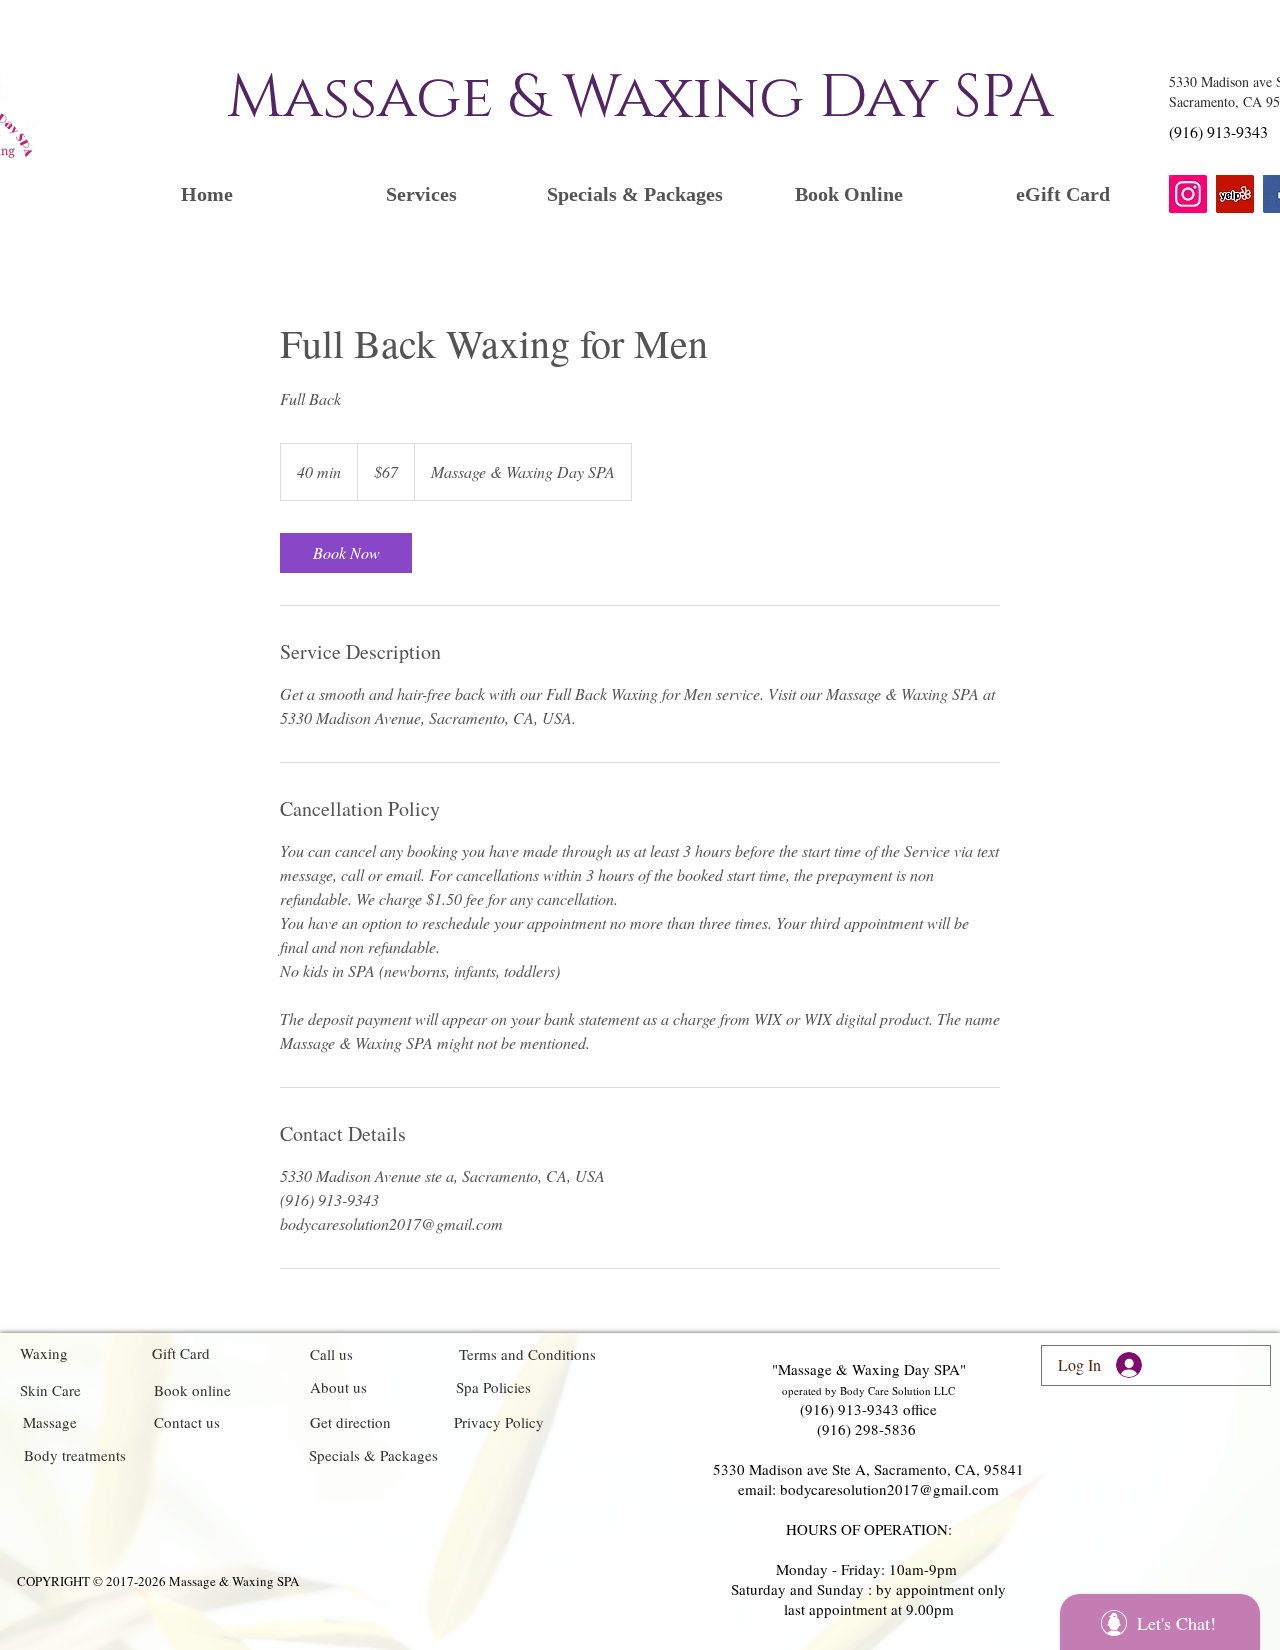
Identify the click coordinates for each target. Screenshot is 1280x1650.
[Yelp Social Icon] (1235, 194)
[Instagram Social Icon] (1188, 194)
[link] (346, 553)
